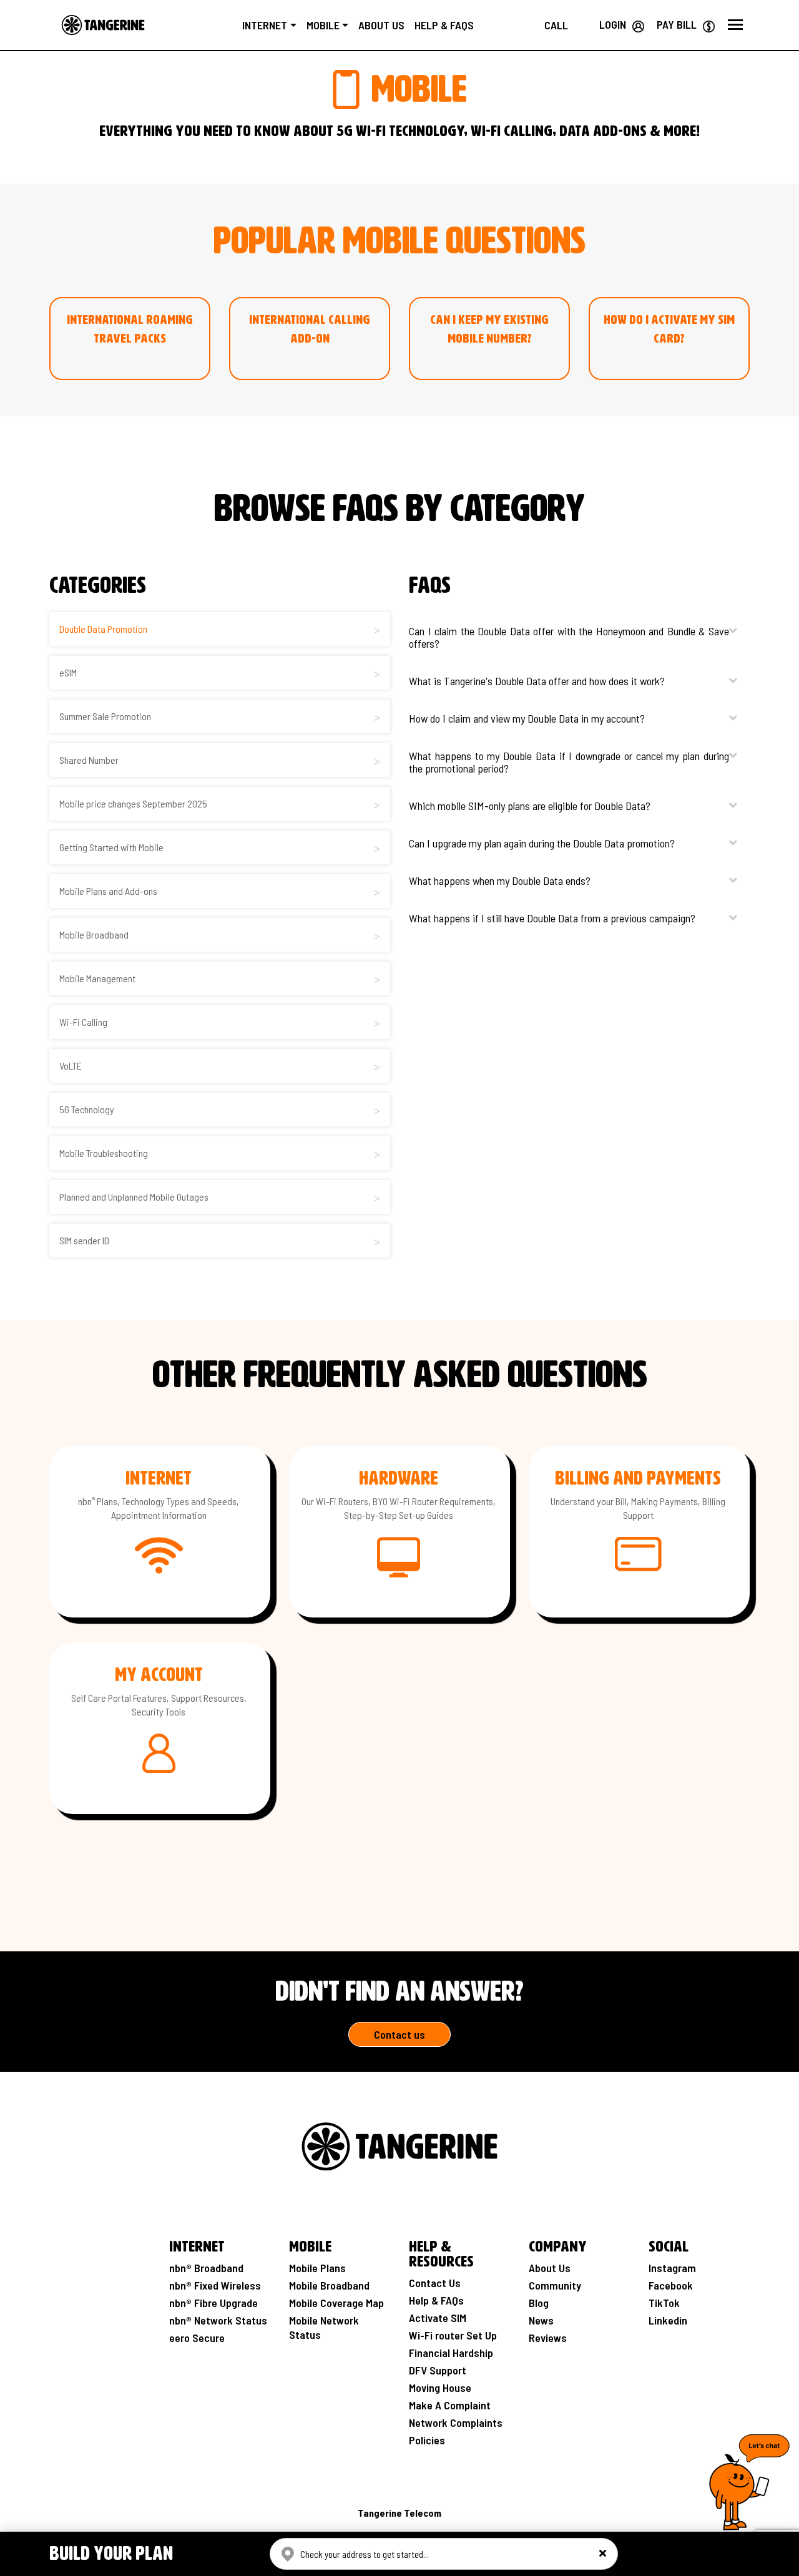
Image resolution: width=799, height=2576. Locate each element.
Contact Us (435, 2283)
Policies (427, 2440)
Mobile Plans (317, 2268)
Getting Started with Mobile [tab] (111, 847)
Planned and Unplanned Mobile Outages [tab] (134, 1197)
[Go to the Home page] (103, 25)
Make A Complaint (450, 2405)
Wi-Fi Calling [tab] (83, 1022)
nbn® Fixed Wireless (215, 2285)
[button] (735, 25)
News (541, 2320)
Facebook (671, 2285)
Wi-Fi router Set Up (453, 2335)
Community (555, 2285)
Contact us (399, 2034)
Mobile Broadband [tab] (94, 934)
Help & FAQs (444, 25)
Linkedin (668, 2320)
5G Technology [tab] (87, 1109)
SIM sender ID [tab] (84, 1240)
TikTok (664, 2303)
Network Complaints (456, 2422)
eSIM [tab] (68, 672)
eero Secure (197, 2338)
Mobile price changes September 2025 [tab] (133, 803)
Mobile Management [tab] (97, 978)
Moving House (440, 2388)
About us (381, 25)
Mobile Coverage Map (336, 2303)
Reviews (548, 2338)
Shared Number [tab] (89, 760)
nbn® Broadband (206, 2268)
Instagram (672, 2268)
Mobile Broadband (329, 2285)
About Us (550, 2268)
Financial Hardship (451, 2353)
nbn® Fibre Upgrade (213, 2303)
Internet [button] (265, 25)
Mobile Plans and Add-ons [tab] (108, 891)
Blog (539, 2303)
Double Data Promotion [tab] (103, 629)
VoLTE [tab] (71, 1066)
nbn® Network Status (218, 2320)
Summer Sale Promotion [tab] (105, 716)
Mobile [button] (323, 25)
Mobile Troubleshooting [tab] (104, 1153)
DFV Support (438, 2370)
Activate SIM (438, 2318)
